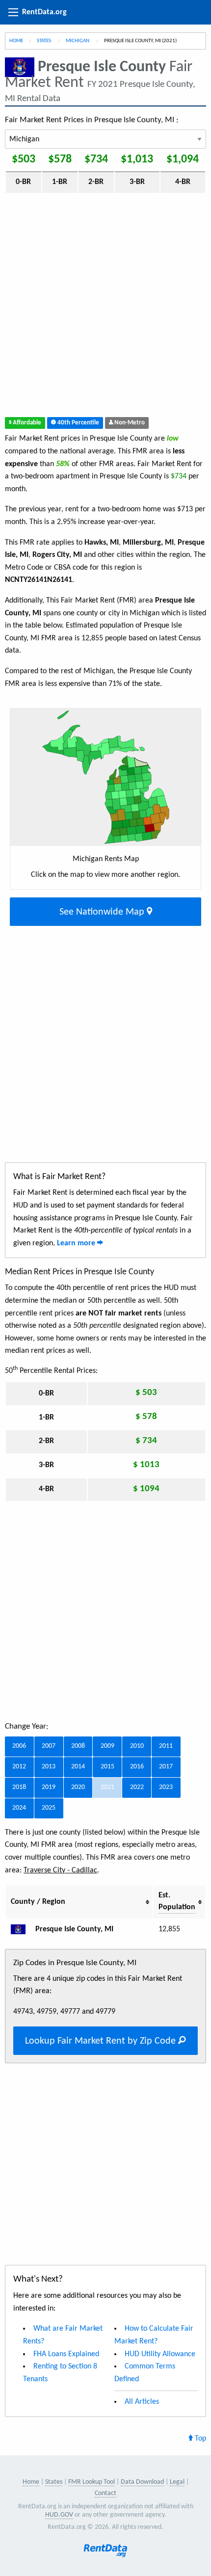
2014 (78, 1767)
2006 (19, 1746)
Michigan (78, 41)
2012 (19, 1767)
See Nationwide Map (103, 912)
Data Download (142, 2482)
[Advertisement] (105, 307)
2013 (49, 1767)
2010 (137, 1746)
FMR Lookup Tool (92, 2482)
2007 (49, 1746)
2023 (166, 1787)
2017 (166, 1767)
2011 (166, 1746)
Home (16, 41)
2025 (49, 1808)
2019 (49, 1787)
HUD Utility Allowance (160, 2354)
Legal (177, 2482)
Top (199, 2439)
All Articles (142, 2402)
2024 (19, 1808)
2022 (137, 1787)
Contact (105, 2493)
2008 (78, 1746)
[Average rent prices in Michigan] (22, 1929)
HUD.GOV (59, 2515)
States (44, 41)
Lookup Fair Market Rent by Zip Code (102, 2041)
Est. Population (177, 1901)
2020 (78, 1787)
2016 (137, 1767)
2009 (107, 1746)
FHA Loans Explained (66, 2354)
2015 (107, 1767)
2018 (19, 1787)
